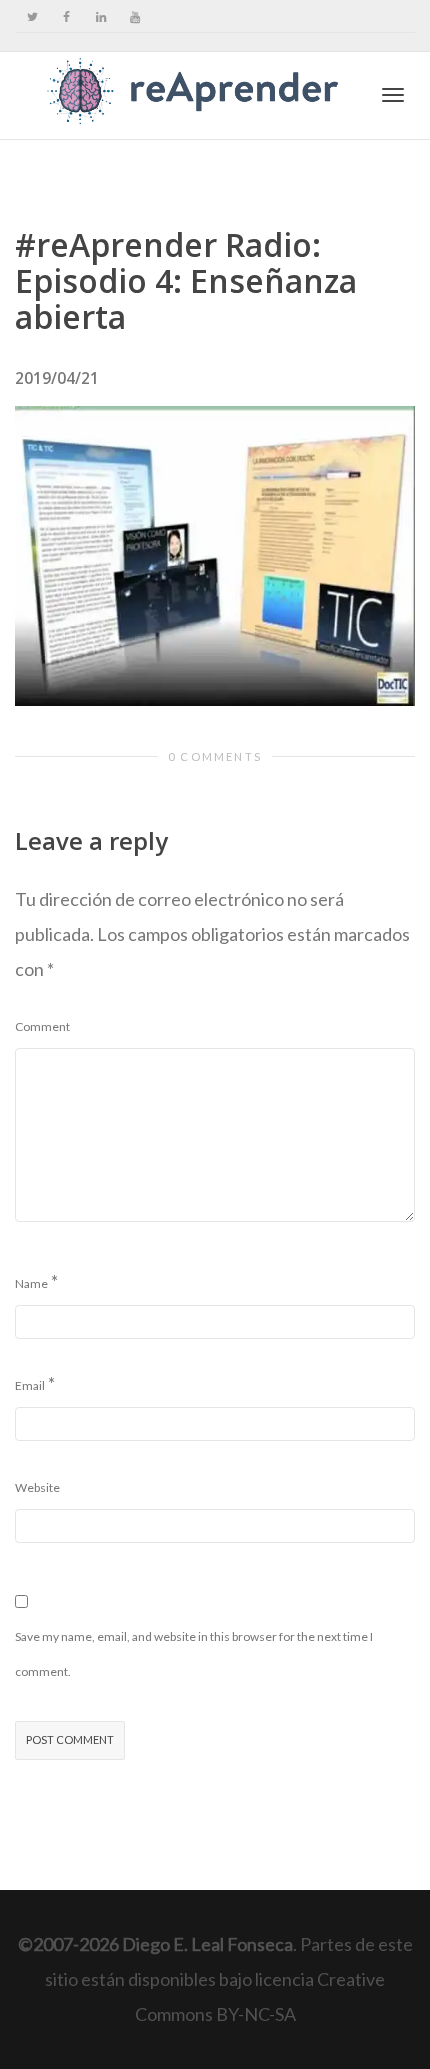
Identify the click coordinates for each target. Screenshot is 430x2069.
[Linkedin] (100, 16)
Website (37, 1487)
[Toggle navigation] (393, 95)
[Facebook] (66, 16)
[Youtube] (134, 16)
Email (30, 1385)
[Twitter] (32, 16)
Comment (42, 1026)
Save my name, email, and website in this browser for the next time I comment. (194, 1654)
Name (31, 1283)
